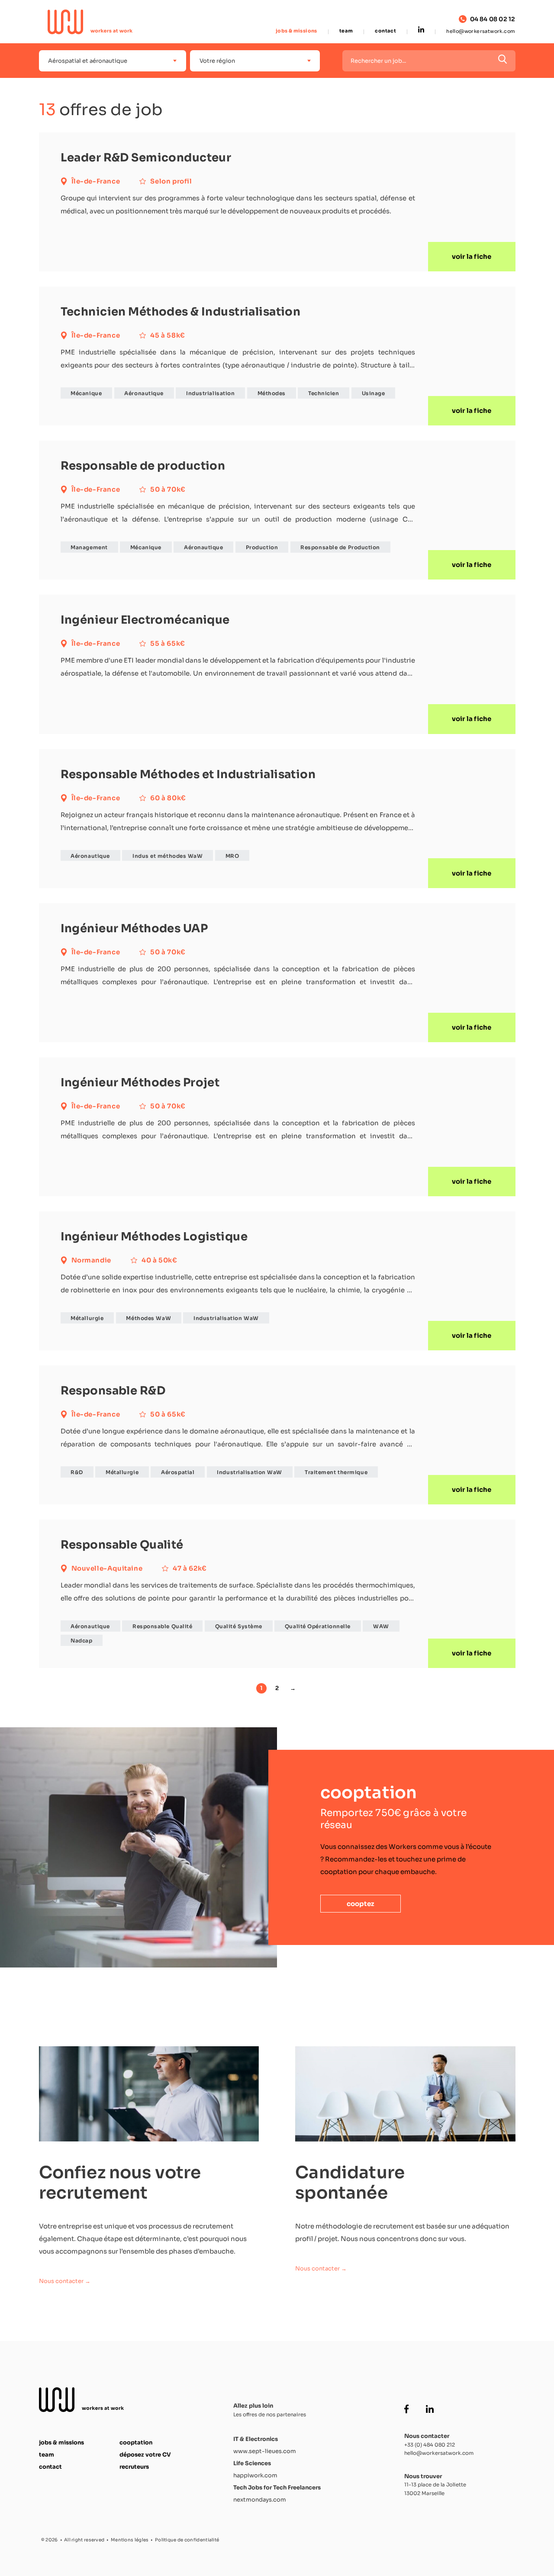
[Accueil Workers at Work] (90, 22)
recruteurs (134, 2467)
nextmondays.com (260, 2500)
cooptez (361, 1904)
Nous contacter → (65, 2281)
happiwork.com (255, 2475)
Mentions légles (130, 2540)
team (346, 31)
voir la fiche (472, 256)
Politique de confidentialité (187, 2540)
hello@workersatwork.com (481, 31)
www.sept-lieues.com (265, 2451)
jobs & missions (296, 31)
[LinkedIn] (421, 30)
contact (385, 31)
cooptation (136, 2442)
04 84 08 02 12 (493, 19)
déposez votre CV (145, 2455)
